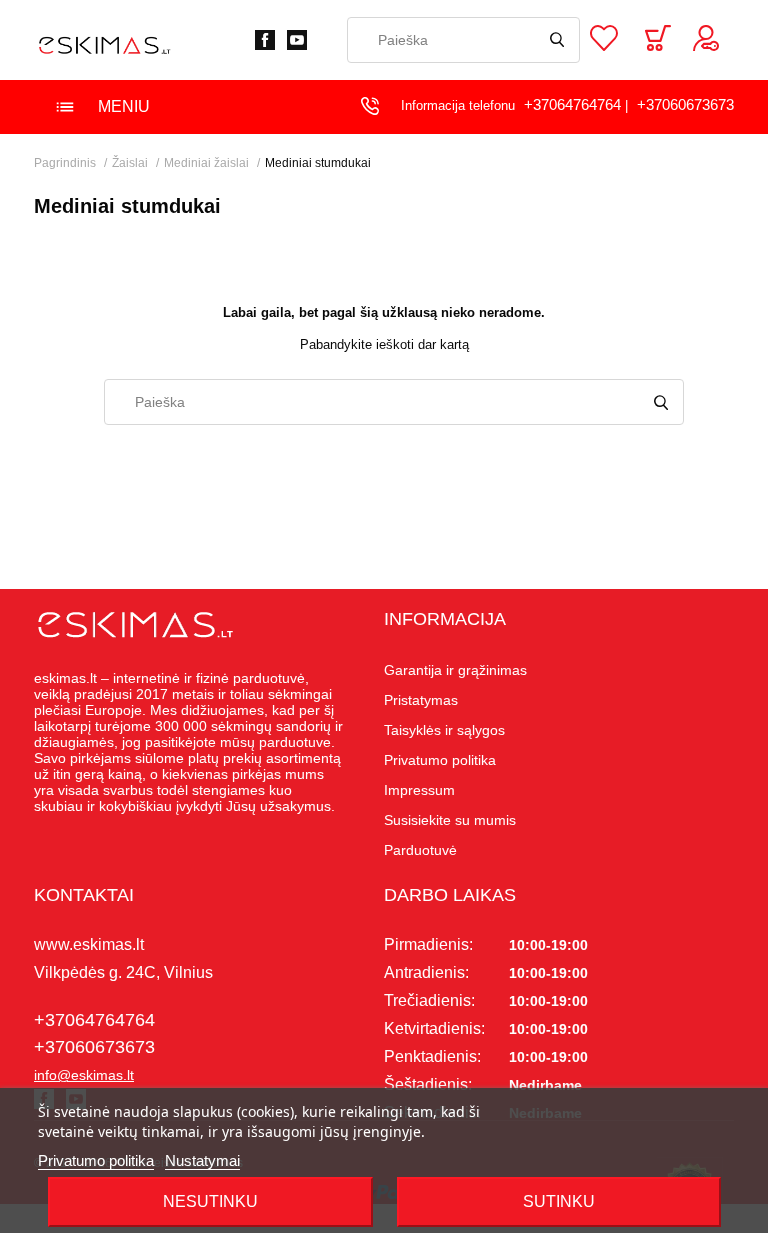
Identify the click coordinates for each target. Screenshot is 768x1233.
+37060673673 (685, 104)
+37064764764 (572, 104)
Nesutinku (210, 1201)
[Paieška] (557, 40)
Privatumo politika (96, 1160)
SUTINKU (559, 1201)
